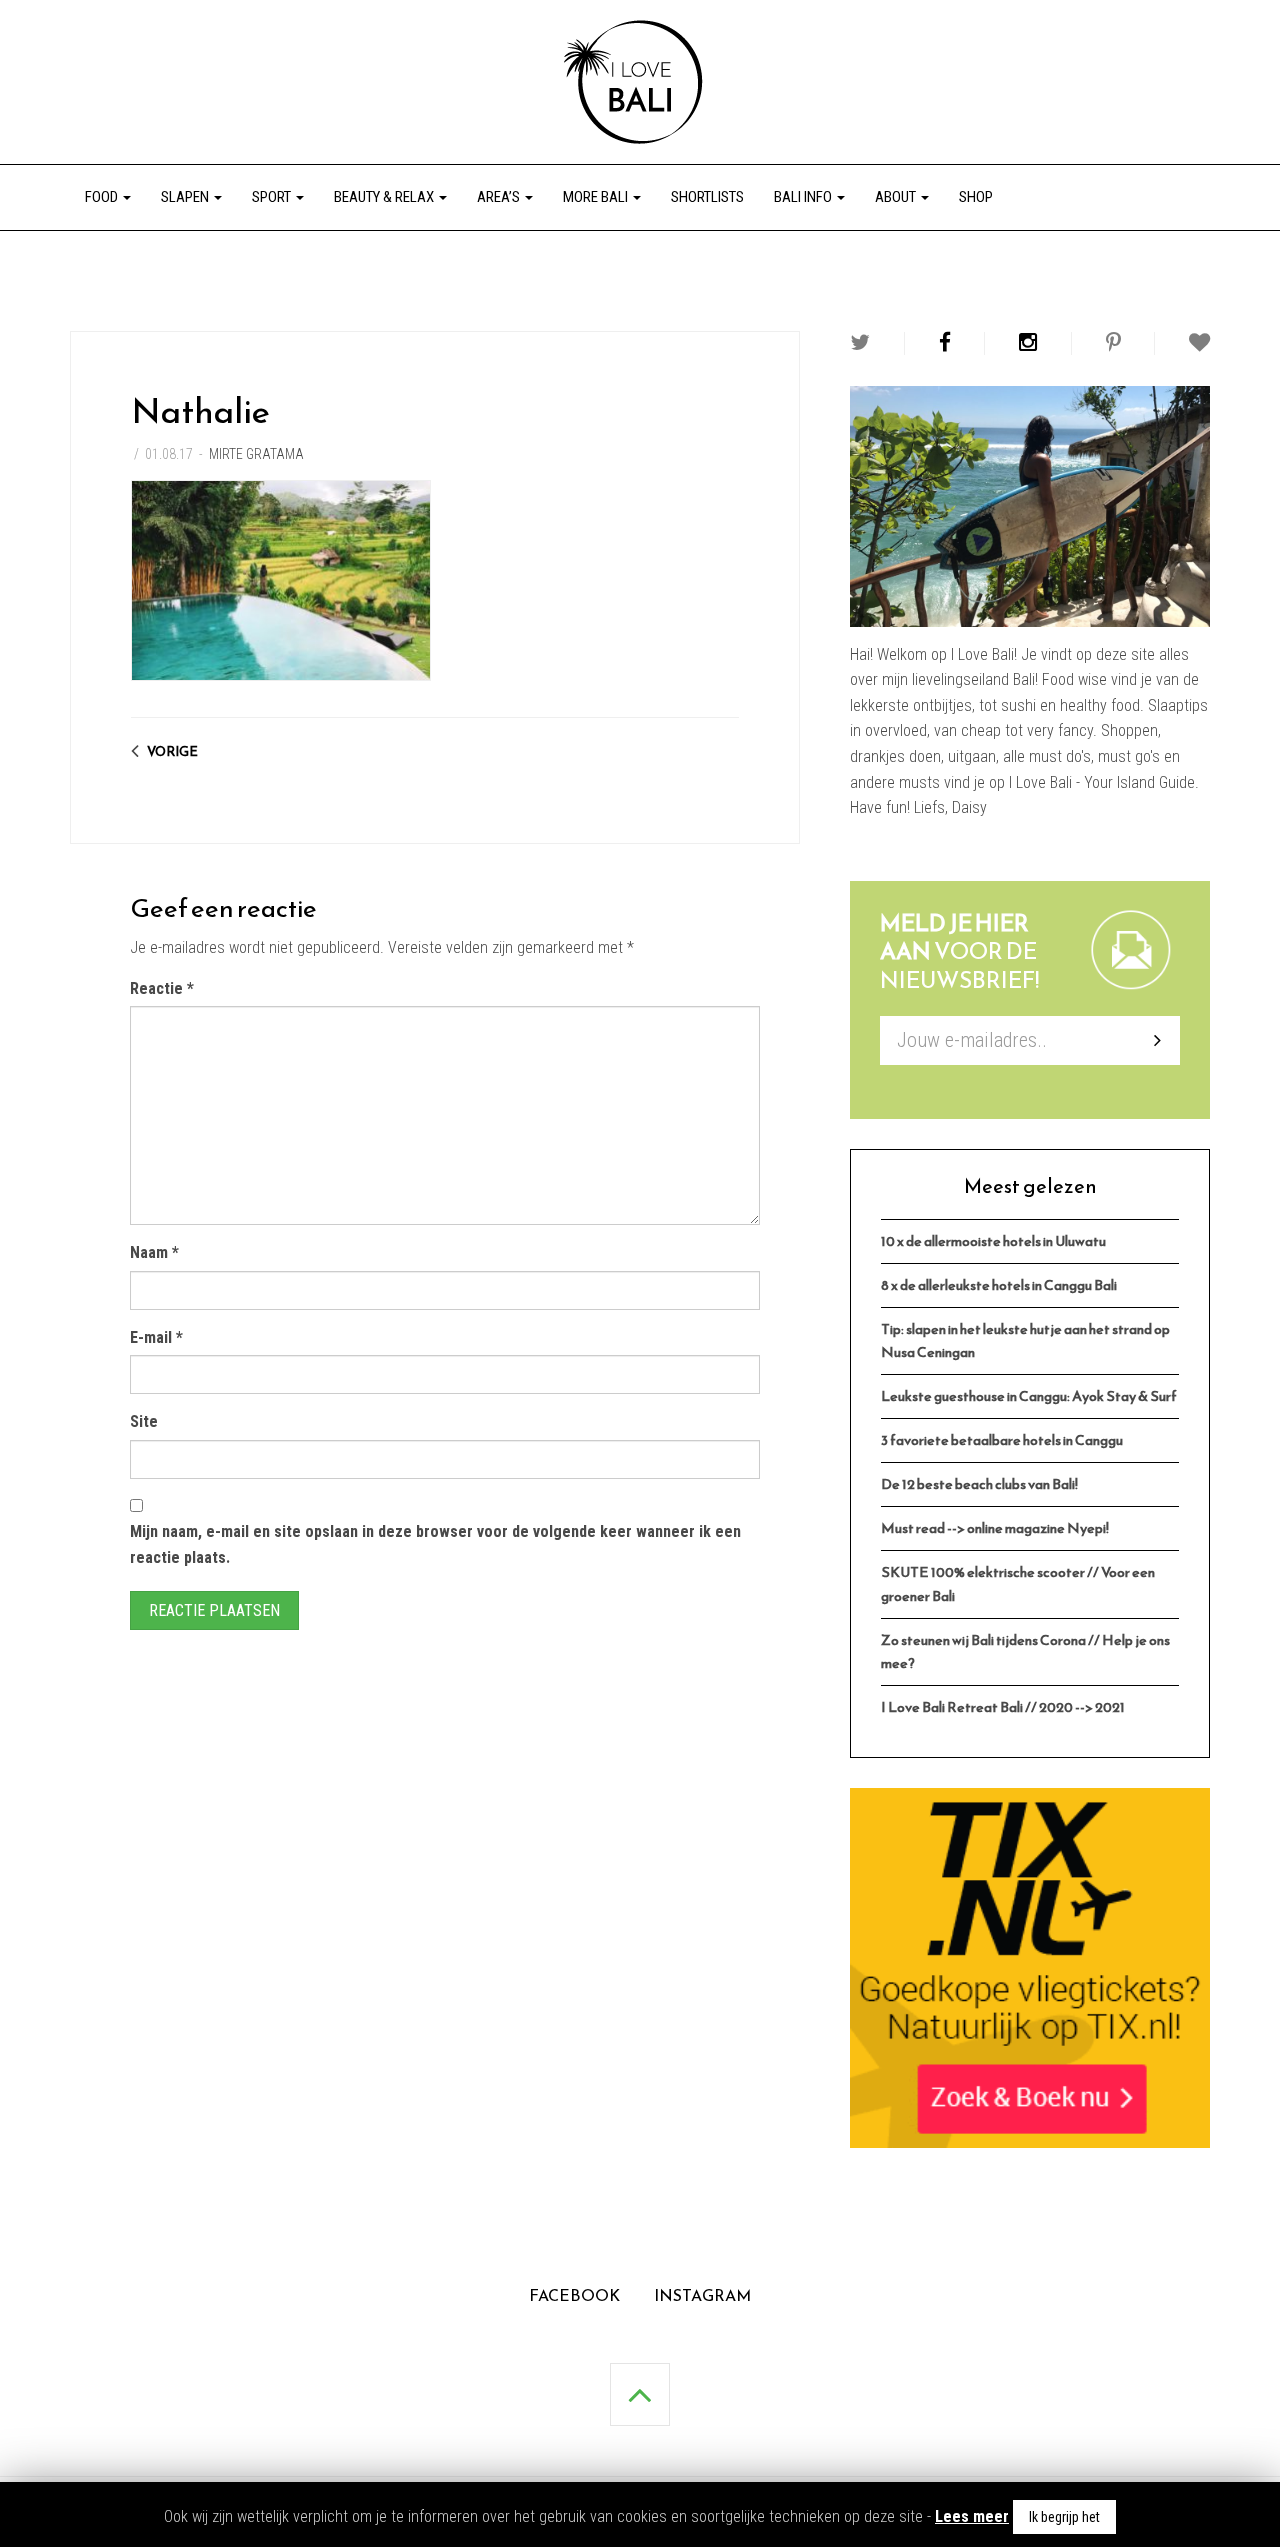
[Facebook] (945, 342)
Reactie (162, 988)
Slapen (186, 197)
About (897, 197)
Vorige (172, 751)
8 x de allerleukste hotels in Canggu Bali (999, 1285)
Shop (976, 197)
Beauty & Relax (385, 197)
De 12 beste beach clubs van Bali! (979, 1484)
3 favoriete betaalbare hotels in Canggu (1002, 1440)
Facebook (574, 2295)
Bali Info (804, 197)
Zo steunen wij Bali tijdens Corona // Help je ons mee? (1025, 1651)
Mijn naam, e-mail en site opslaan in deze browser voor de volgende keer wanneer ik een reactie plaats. (435, 1544)
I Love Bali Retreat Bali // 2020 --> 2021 (1003, 1707)
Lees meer (972, 2516)
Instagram (702, 2295)
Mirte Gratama (256, 454)
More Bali (597, 197)
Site (144, 1421)
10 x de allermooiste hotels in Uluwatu (993, 1241)
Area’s (500, 197)
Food (103, 197)
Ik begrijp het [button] (1064, 2517)
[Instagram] (1028, 342)
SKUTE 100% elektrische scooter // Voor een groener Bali (1018, 1583)
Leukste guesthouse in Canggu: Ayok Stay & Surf (1029, 1396)
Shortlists (707, 197)
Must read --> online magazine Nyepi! (995, 1528)
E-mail (156, 1337)
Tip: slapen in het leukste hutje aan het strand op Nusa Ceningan (1025, 1340)
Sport (273, 197)
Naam (154, 1252)
